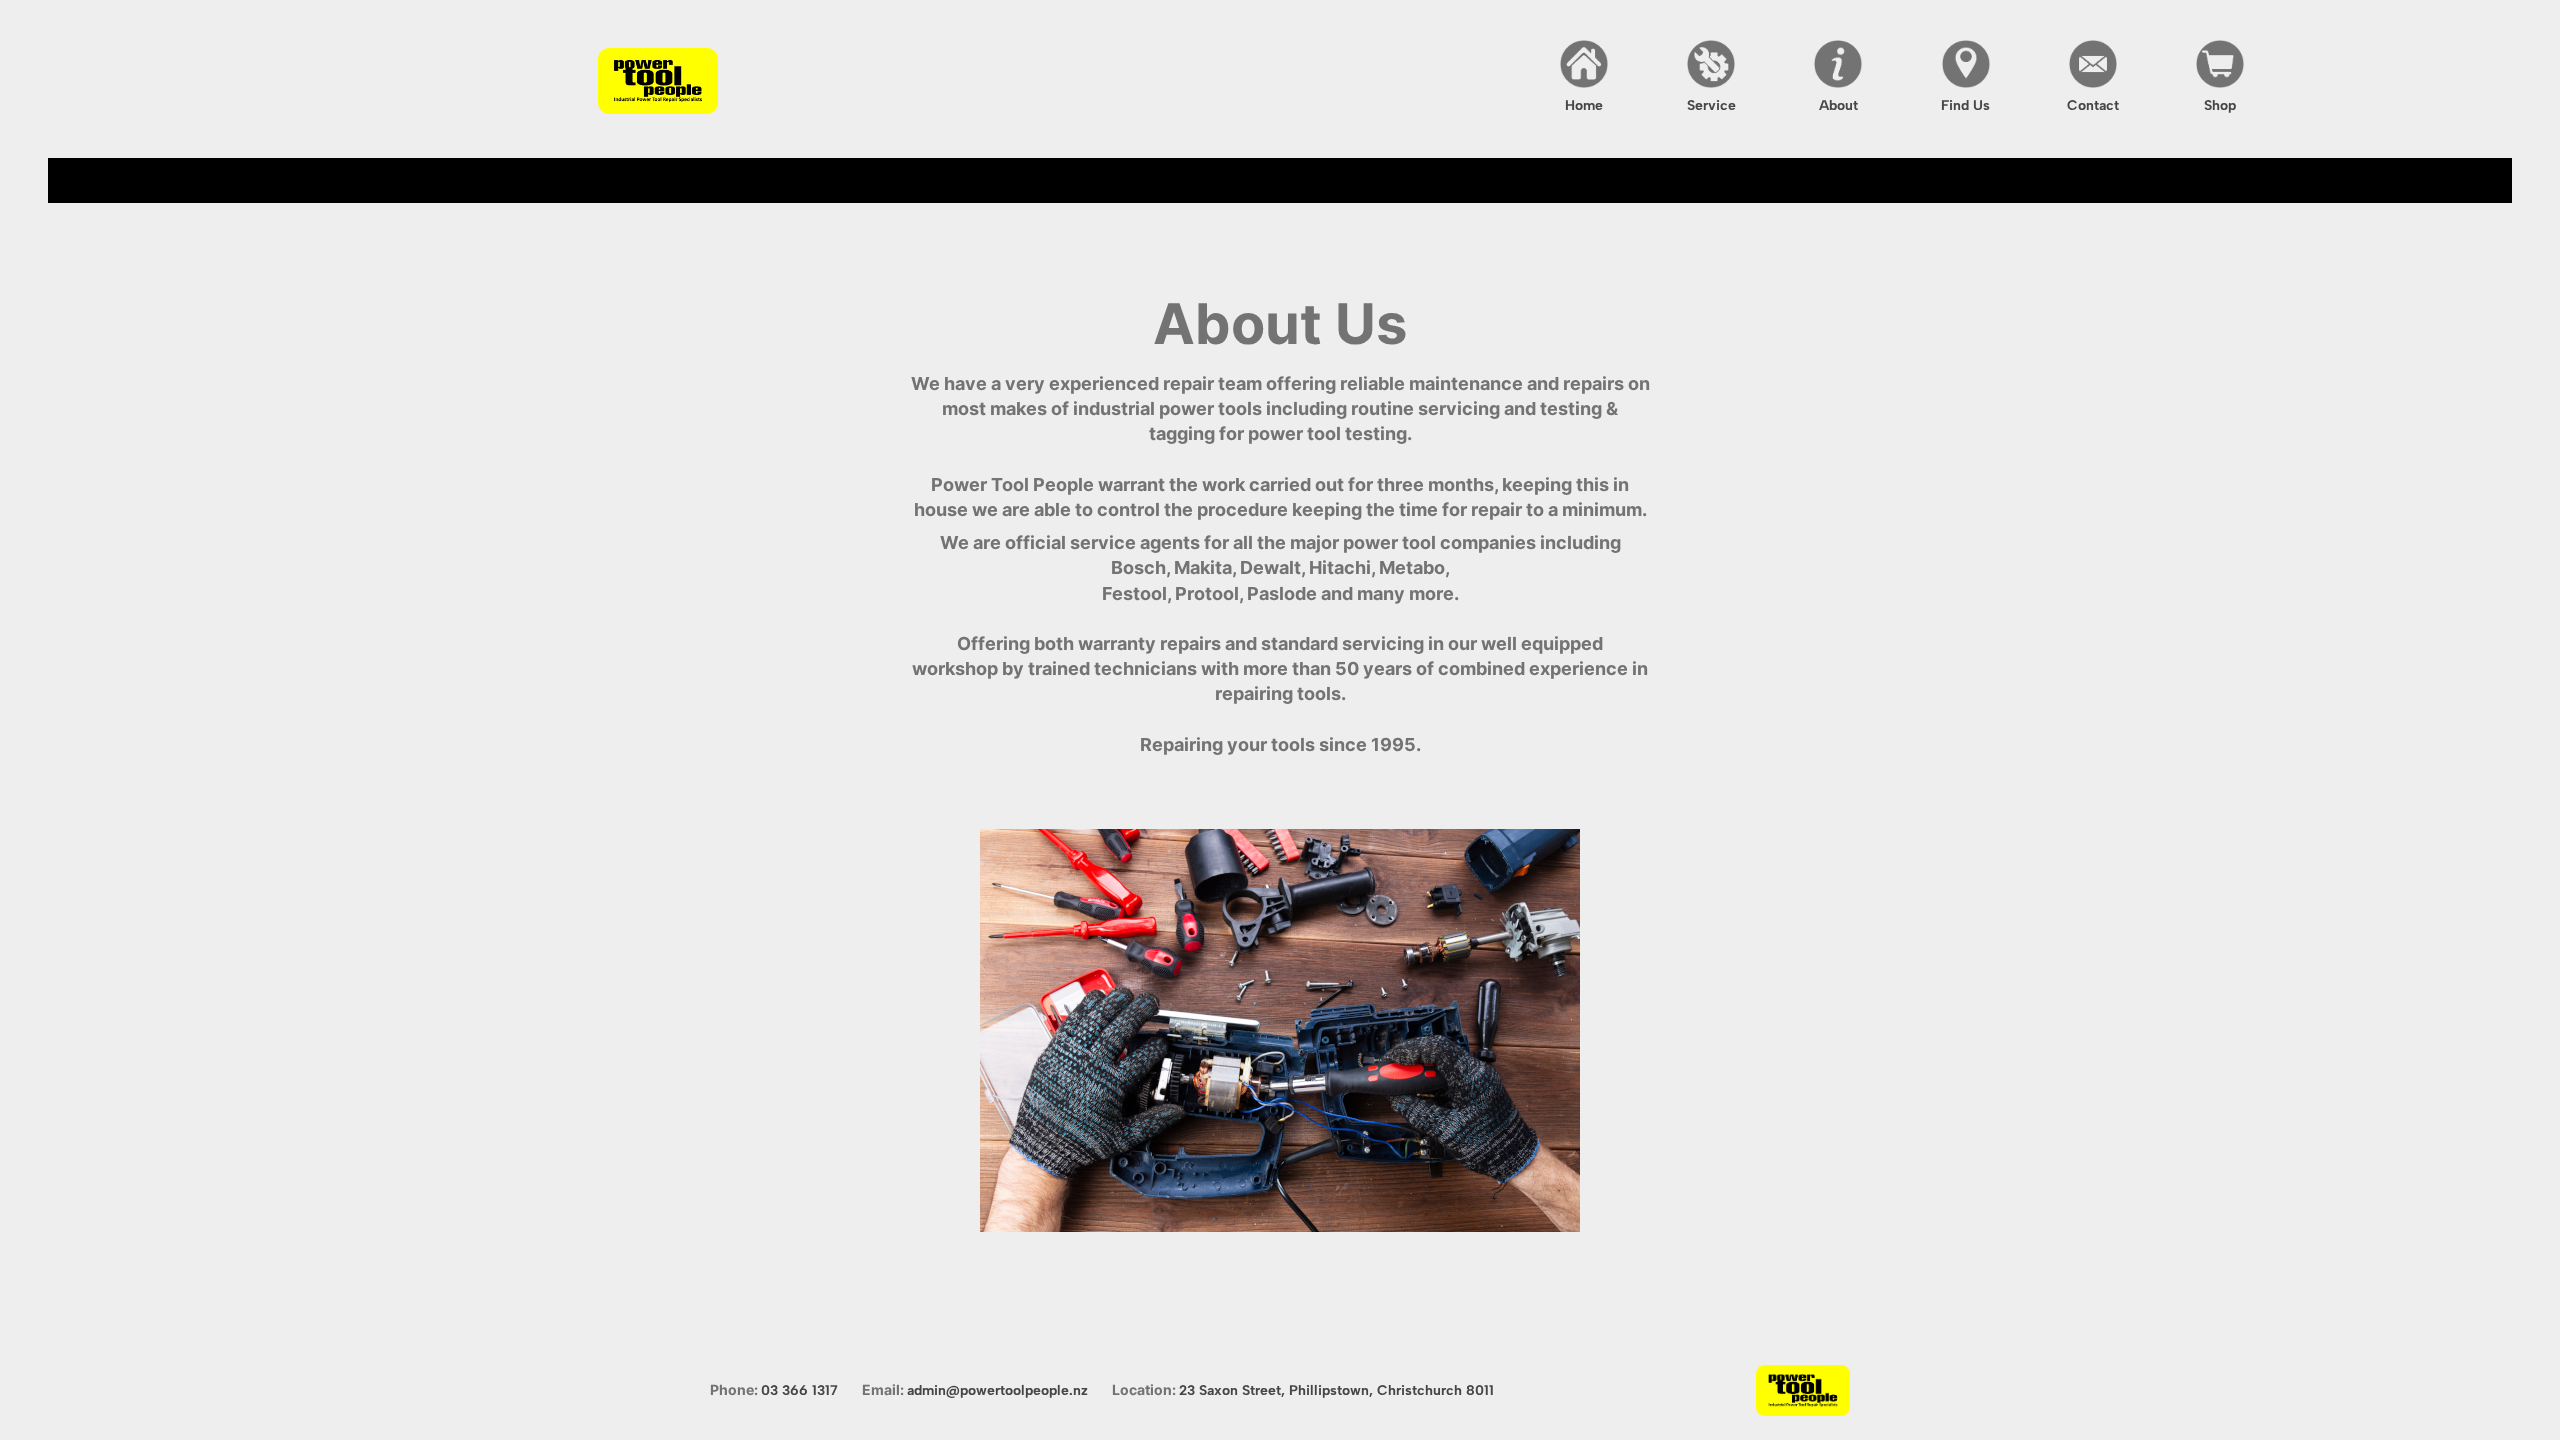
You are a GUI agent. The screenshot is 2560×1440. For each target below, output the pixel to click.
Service (1711, 105)
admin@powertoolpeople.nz (997, 1390)
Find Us (1965, 105)
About (1838, 105)
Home (1584, 105)
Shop (2220, 105)
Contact (2093, 105)
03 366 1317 (799, 1390)
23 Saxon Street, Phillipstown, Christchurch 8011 (1336, 1390)
